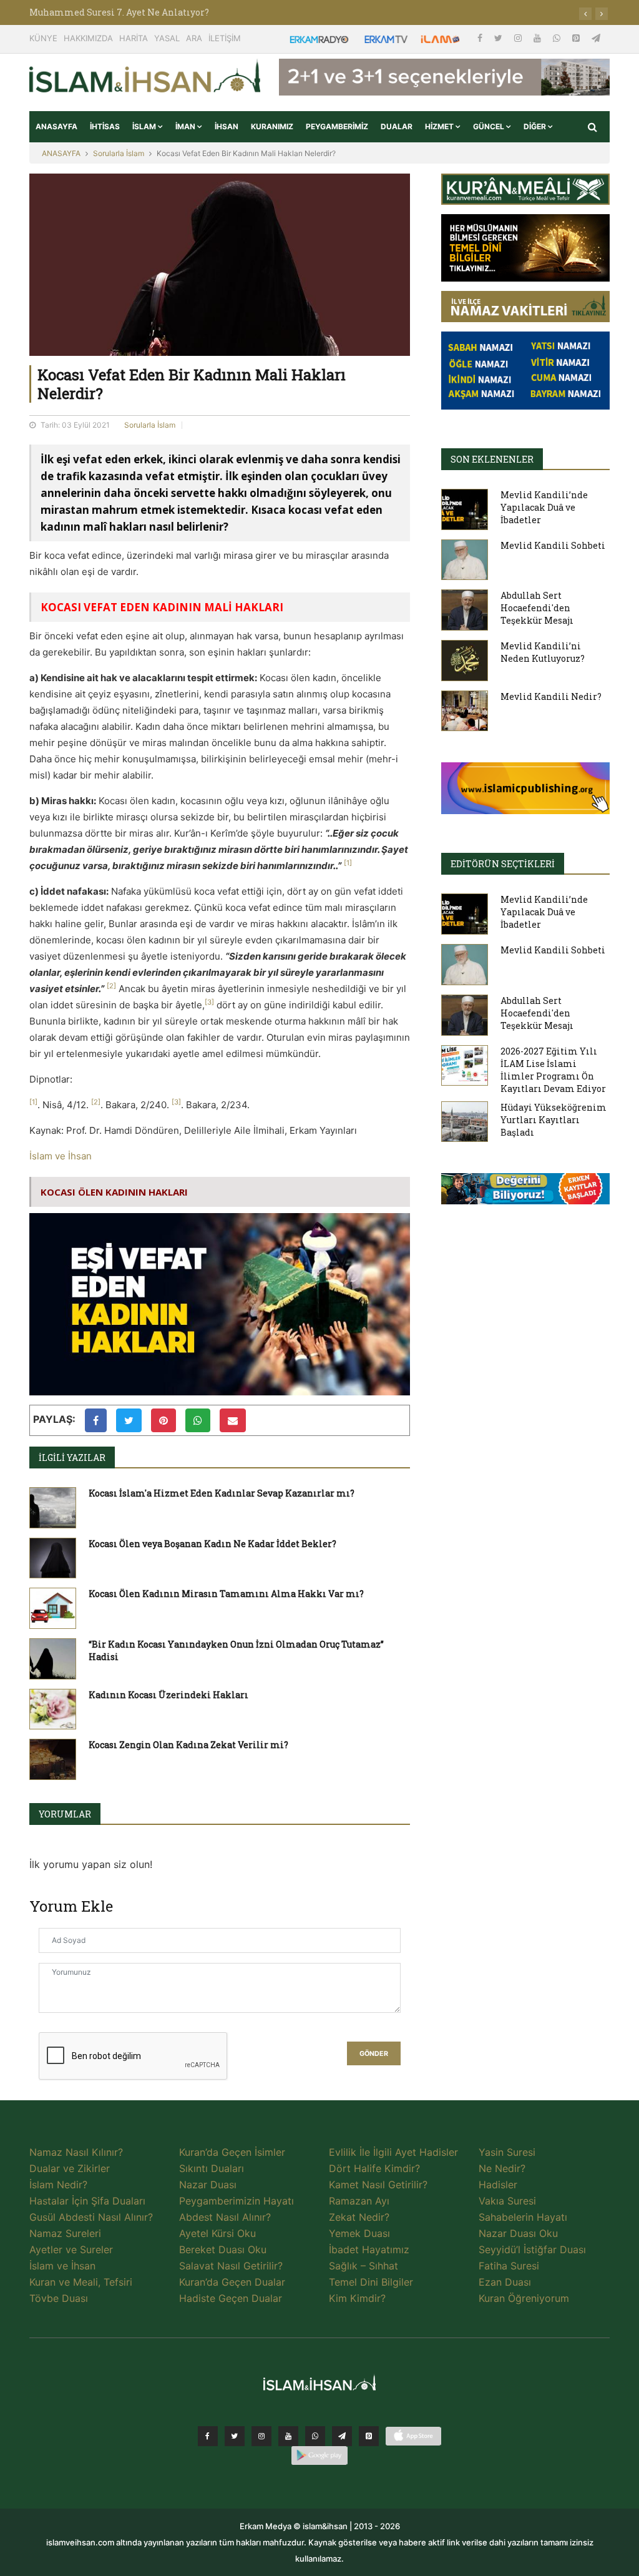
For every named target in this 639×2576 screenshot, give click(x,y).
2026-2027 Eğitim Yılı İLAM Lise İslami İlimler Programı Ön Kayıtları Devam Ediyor (553, 1070)
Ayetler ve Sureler (71, 2249)
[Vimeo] (342, 2436)
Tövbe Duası (59, 2298)
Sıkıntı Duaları (212, 2168)
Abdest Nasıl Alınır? (225, 2217)
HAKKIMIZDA (88, 38)
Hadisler (498, 2185)
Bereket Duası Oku (223, 2249)
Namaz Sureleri (65, 2233)
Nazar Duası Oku (518, 2233)
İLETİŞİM (225, 38)
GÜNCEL (490, 126)
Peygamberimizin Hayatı (237, 2201)
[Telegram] (596, 38)
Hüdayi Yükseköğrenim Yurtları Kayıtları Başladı (554, 1120)
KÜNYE (43, 38)
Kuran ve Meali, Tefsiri (81, 2282)
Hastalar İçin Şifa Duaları (87, 2201)
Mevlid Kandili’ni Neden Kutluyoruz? (543, 652)
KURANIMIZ (272, 126)
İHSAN (227, 126)
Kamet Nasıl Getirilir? (378, 2185)
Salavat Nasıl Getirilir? (231, 2266)
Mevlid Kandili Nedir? (551, 696)
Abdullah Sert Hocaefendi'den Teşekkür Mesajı (537, 608)
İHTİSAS (105, 126)
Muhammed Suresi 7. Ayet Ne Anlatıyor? (119, 12)
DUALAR (397, 126)
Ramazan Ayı (359, 2201)
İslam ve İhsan (61, 1156)
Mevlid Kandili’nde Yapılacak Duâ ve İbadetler (544, 507)
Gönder (374, 2054)
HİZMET (440, 126)
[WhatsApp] (558, 38)
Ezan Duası (505, 2282)
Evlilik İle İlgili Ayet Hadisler (393, 2152)
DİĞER (536, 126)
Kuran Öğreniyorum (524, 2298)
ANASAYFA (56, 126)
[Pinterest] (577, 38)
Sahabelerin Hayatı (523, 2217)
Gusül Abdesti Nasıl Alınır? (91, 2217)
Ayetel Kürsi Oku (217, 2233)
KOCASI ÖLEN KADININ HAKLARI (114, 1192)
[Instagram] (519, 38)
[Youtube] (539, 38)
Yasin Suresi (507, 2152)
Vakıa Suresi (507, 2201)
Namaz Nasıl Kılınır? (76, 2152)
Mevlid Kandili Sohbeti (553, 545)
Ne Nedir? (502, 2168)
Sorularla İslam (119, 153)
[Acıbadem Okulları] (525, 1192)
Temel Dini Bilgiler (371, 2282)
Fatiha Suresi (509, 2266)
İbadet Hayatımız (369, 2249)
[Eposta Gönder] (233, 1420)
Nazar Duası (208, 2185)
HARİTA (134, 38)
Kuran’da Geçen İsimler (232, 2152)
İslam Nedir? (58, 2185)
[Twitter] (500, 38)
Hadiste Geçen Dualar (231, 2298)
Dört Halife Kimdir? (374, 2168)
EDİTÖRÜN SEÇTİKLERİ (503, 864)
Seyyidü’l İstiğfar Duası (532, 2249)
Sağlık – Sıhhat (363, 2266)
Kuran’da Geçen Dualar (232, 2282)
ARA (194, 38)
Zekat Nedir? (359, 2217)
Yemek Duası (359, 2233)
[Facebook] (481, 38)
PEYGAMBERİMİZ (337, 126)
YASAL (167, 38)
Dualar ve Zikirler (70, 2168)
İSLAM (145, 126)
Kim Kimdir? (357, 2298)
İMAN (186, 126)
